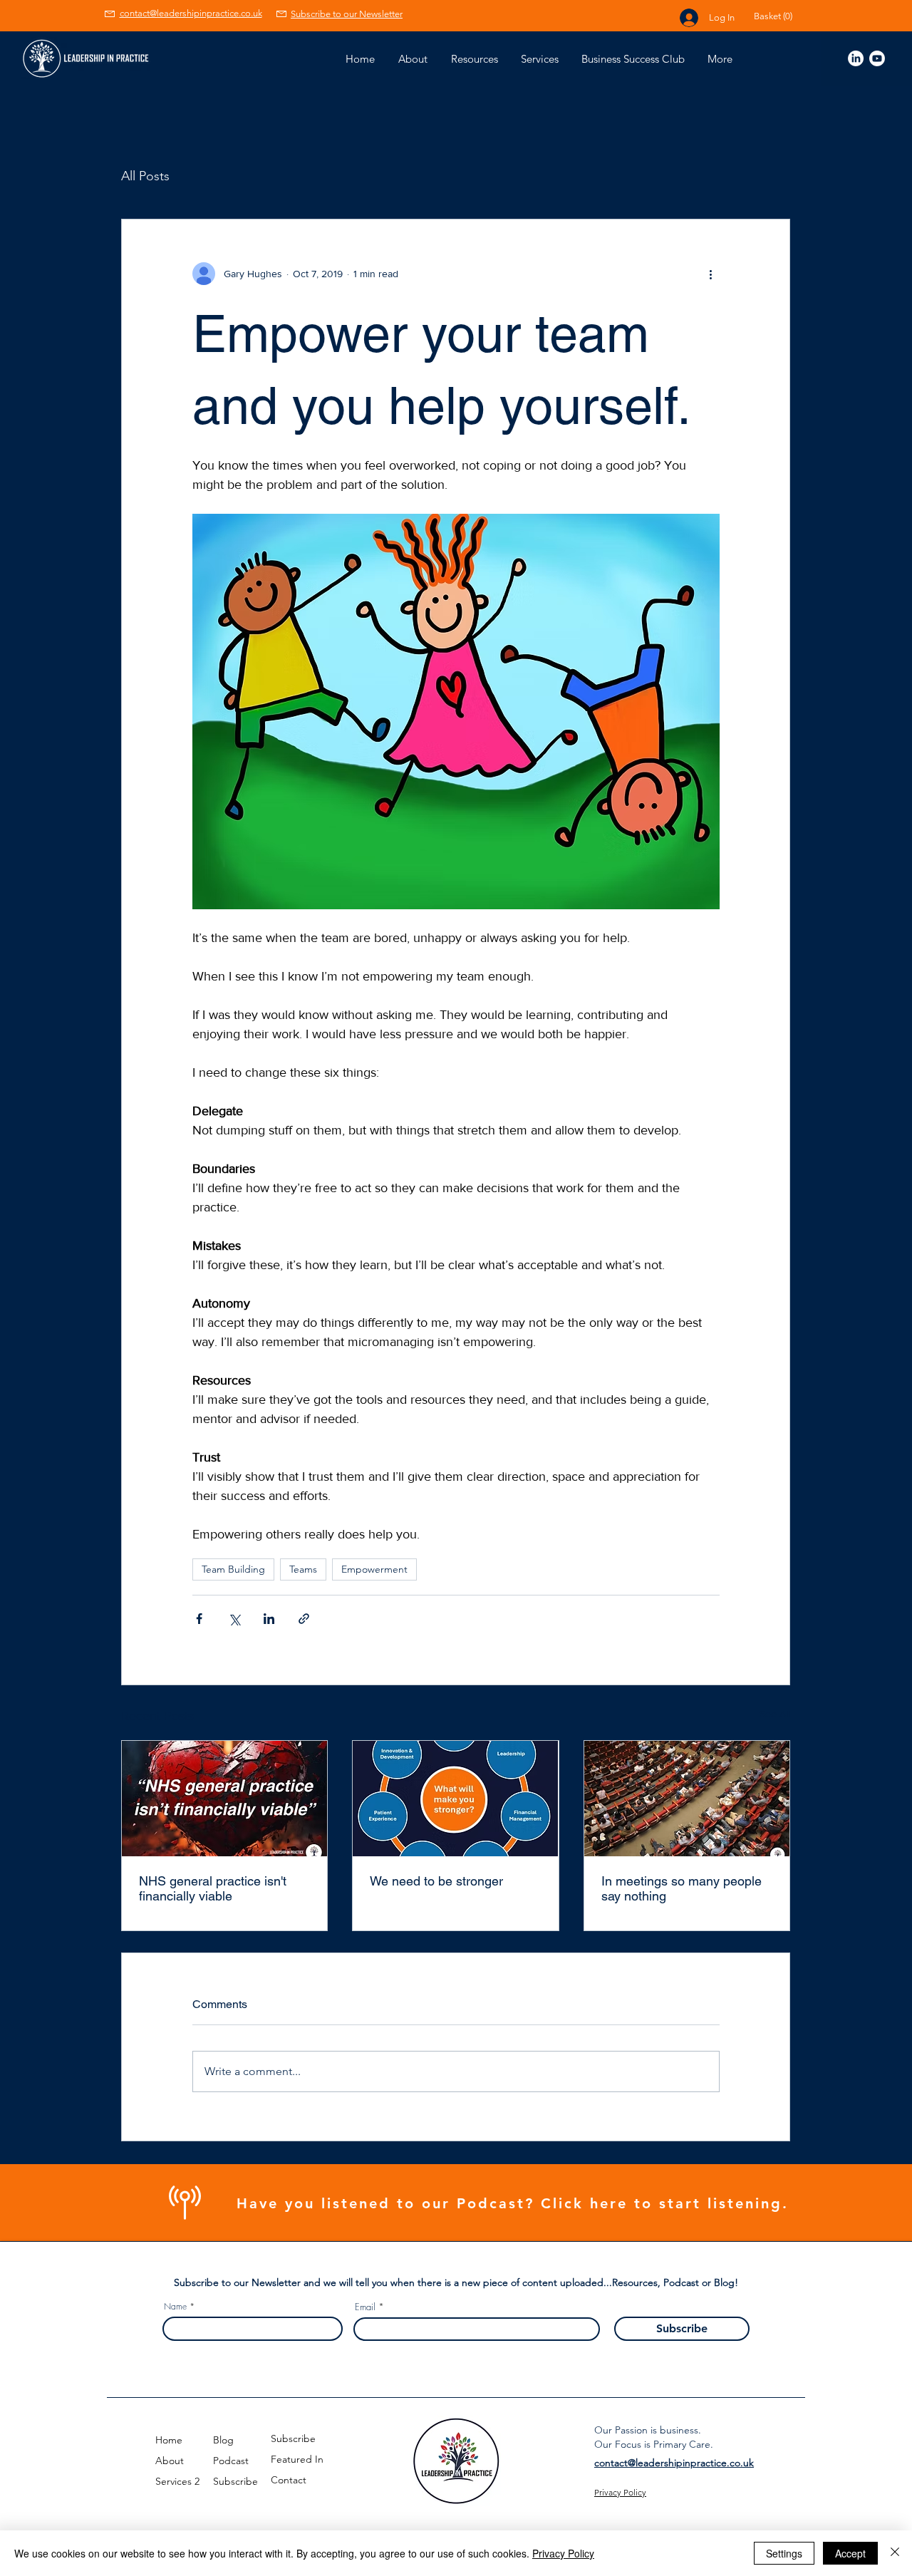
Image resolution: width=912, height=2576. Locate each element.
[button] (782, 16)
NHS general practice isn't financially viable (213, 1888)
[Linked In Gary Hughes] (856, 58)
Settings (784, 2553)
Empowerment (374, 1569)
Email (365, 2307)
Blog (223, 2440)
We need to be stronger (436, 1881)
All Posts (145, 176)
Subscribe (235, 2481)
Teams (303, 1569)
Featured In (297, 2459)
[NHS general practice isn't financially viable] (224, 1799)
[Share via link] (304, 1619)
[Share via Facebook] (199, 1619)
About (170, 2461)
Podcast (231, 2461)
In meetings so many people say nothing (682, 1888)
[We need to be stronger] (455, 1799)
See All (775, 1714)
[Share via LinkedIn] (269, 1619)
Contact (289, 2480)
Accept (850, 2553)
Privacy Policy (563, 2553)
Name (175, 2307)
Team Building (233, 1569)
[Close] (895, 2553)
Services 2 (177, 2481)
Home (169, 2440)
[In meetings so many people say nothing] (687, 1799)
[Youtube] (877, 58)
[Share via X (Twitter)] (234, 1619)
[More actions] (711, 274)
